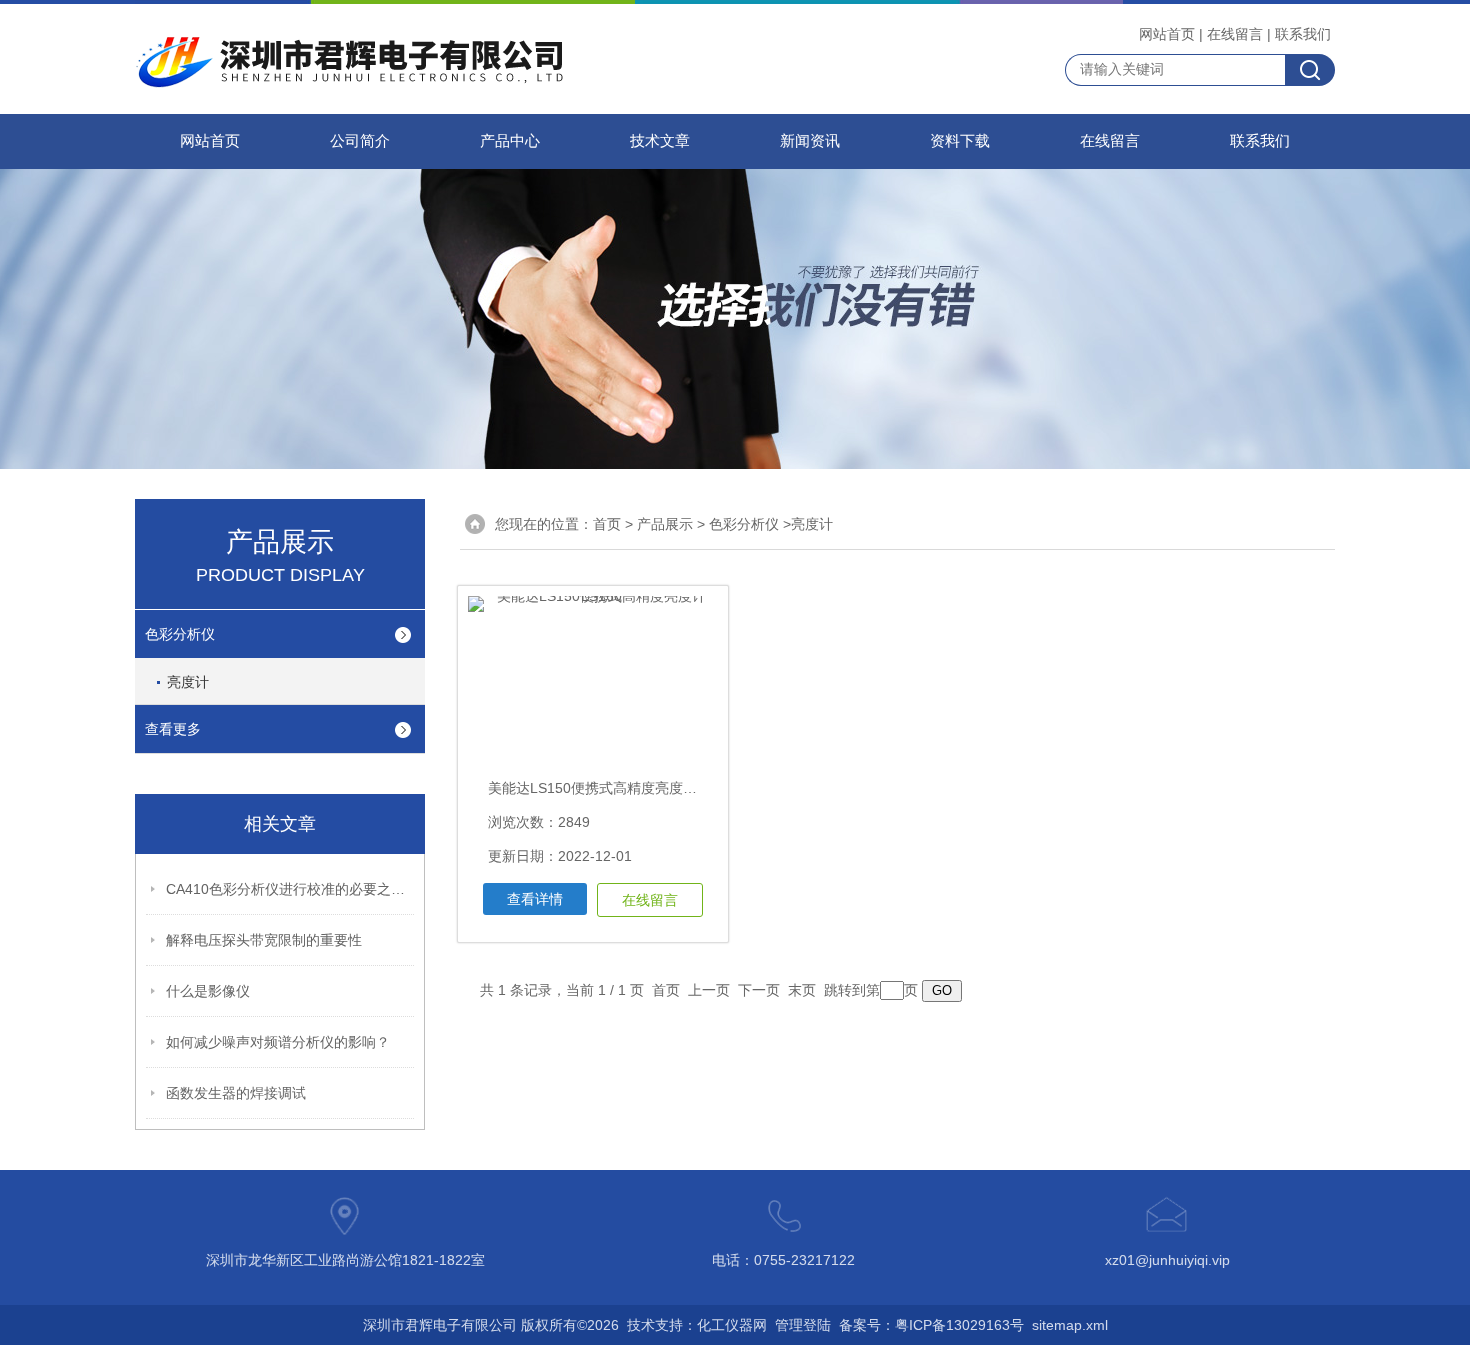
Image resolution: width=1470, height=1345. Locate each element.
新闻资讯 (810, 141)
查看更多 (173, 729)
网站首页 (1167, 34)
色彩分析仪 (180, 634)
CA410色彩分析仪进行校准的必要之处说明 (291, 889)
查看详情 (535, 899)
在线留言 (1235, 34)
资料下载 (960, 141)
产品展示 (665, 524)
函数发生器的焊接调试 (236, 1093)
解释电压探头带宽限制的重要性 (264, 940)
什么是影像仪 (208, 991)
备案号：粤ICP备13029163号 (931, 1325)
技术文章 (660, 141)
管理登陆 (803, 1325)
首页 (607, 524)
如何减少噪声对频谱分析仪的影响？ (278, 1042)
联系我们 (1303, 34)
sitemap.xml (1070, 1325)
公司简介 (360, 141)
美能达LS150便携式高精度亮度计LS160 (613, 788)
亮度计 (188, 682)
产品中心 (510, 141)
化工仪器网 (732, 1325)
